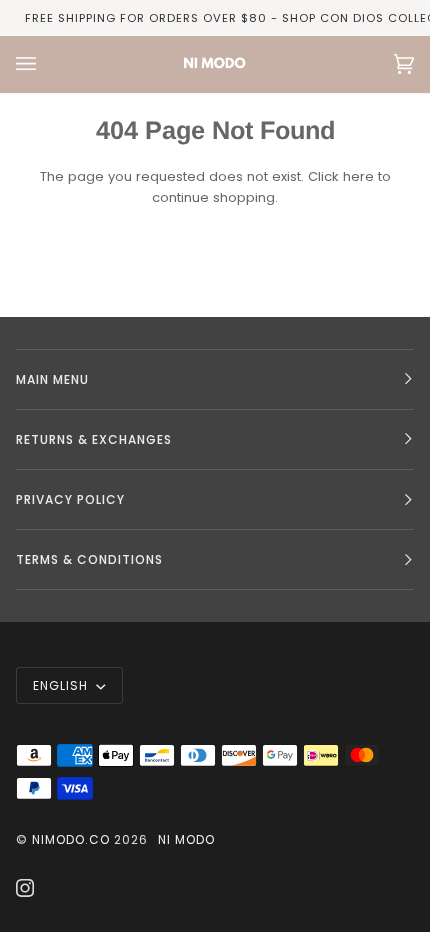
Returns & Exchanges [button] (94, 439)
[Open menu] (46, 64)
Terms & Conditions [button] (89, 559)
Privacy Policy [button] (70, 499)
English (62, 685)
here (358, 176)
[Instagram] (25, 888)
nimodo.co (71, 839)
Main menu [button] (52, 379)
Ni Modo (186, 839)
